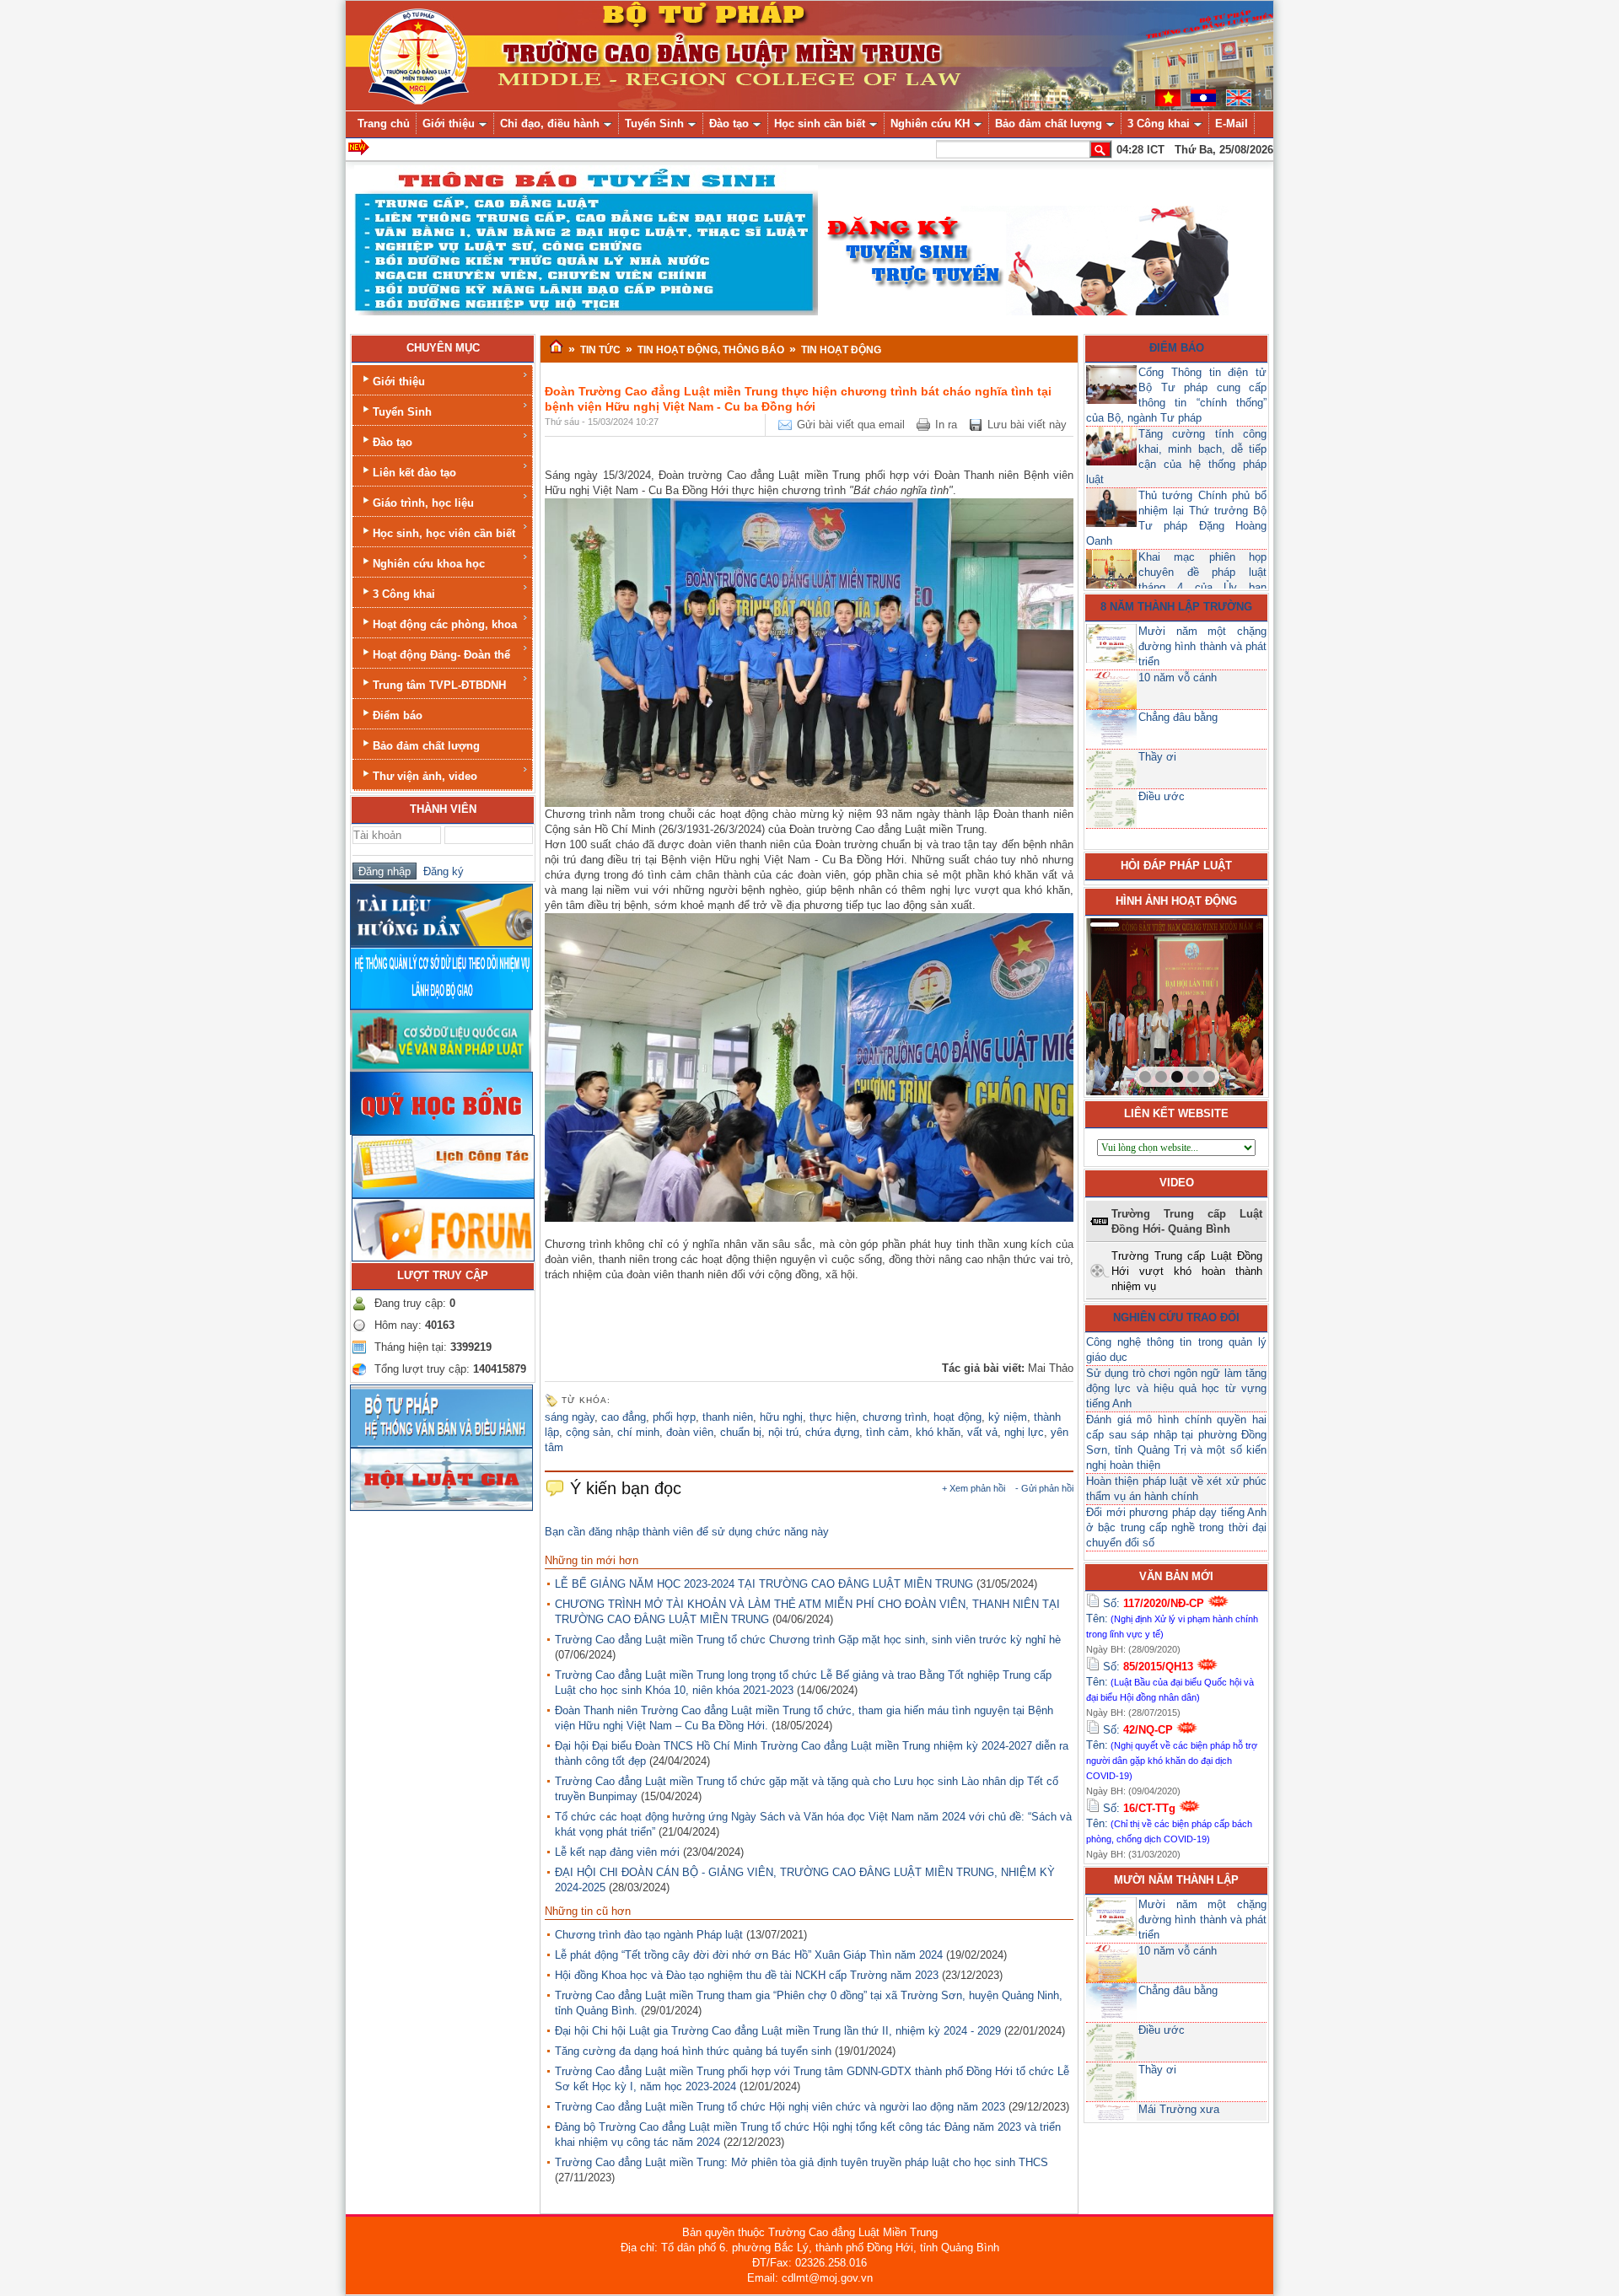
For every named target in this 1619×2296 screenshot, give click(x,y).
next (1216, 1003)
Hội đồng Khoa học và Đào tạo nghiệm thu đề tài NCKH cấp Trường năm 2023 (747, 1975)
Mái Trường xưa (1179, 2109)
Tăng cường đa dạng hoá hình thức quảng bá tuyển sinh (693, 2051)
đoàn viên (690, 1432)
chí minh (638, 1432)
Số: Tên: (1172, 1618)
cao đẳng (624, 1417)
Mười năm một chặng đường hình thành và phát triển (1202, 646)
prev (1133, 1003)
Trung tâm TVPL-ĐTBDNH (439, 685)
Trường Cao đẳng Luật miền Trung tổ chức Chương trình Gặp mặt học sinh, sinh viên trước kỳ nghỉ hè (808, 1640)
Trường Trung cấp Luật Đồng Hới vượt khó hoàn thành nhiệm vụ (1187, 1271)
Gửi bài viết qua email (851, 425)
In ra (946, 425)
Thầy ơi (1157, 757)
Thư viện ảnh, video (425, 776)
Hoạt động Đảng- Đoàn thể (441, 655)
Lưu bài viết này (1027, 425)
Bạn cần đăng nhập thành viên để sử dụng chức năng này (687, 1532)
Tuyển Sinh (402, 412)
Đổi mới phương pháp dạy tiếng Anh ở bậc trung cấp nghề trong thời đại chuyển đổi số (1176, 1527)
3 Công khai (404, 594)
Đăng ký (440, 871)
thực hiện (833, 1417)
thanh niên (728, 1417)
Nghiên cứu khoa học (429, 564)
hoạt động (957, 1417)
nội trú (783, 1432)
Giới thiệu (399, 382)
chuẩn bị (741, 1432)
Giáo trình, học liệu (423, 503)
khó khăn (938, 1432)
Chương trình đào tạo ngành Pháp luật (649, 1935)
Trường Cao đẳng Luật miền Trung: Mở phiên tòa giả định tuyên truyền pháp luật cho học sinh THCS (801, 2162)
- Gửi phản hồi (1044, 1488)
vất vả (982, 1432)
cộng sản (588, 1432)
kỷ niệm (1008, 1417)
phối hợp (674, 1417)
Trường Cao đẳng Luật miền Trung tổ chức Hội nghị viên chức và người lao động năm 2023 (780, 2107)
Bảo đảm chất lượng (426, 746)
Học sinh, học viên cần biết (444, 533)
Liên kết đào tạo (414, 473)
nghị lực (1024, 1432)
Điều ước (1162, 796)
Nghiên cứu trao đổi (1176, 1317)
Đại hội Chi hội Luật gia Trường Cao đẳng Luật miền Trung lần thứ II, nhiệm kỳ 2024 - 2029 (778, 2031)
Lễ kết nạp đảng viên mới (617, 1852)
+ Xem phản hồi (974, 1488)
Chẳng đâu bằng (1178, 717)
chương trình (895, 1417)
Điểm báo (398, 715)
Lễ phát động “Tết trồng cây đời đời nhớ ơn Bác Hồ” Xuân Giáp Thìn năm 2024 (749, 1955)
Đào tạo (393, 442)
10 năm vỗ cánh (1178, 678)
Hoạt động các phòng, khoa (445, 624)
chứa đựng (832, 1432)
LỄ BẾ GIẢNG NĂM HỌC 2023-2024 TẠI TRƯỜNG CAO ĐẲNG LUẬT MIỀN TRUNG (764, 1584)
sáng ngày (570, 1417)
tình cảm (887, 1432)
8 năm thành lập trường (1176, 607)
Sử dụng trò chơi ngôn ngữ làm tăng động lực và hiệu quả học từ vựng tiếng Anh (1176, 1388)
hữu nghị (781, 1417)
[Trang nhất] (556, 347)
